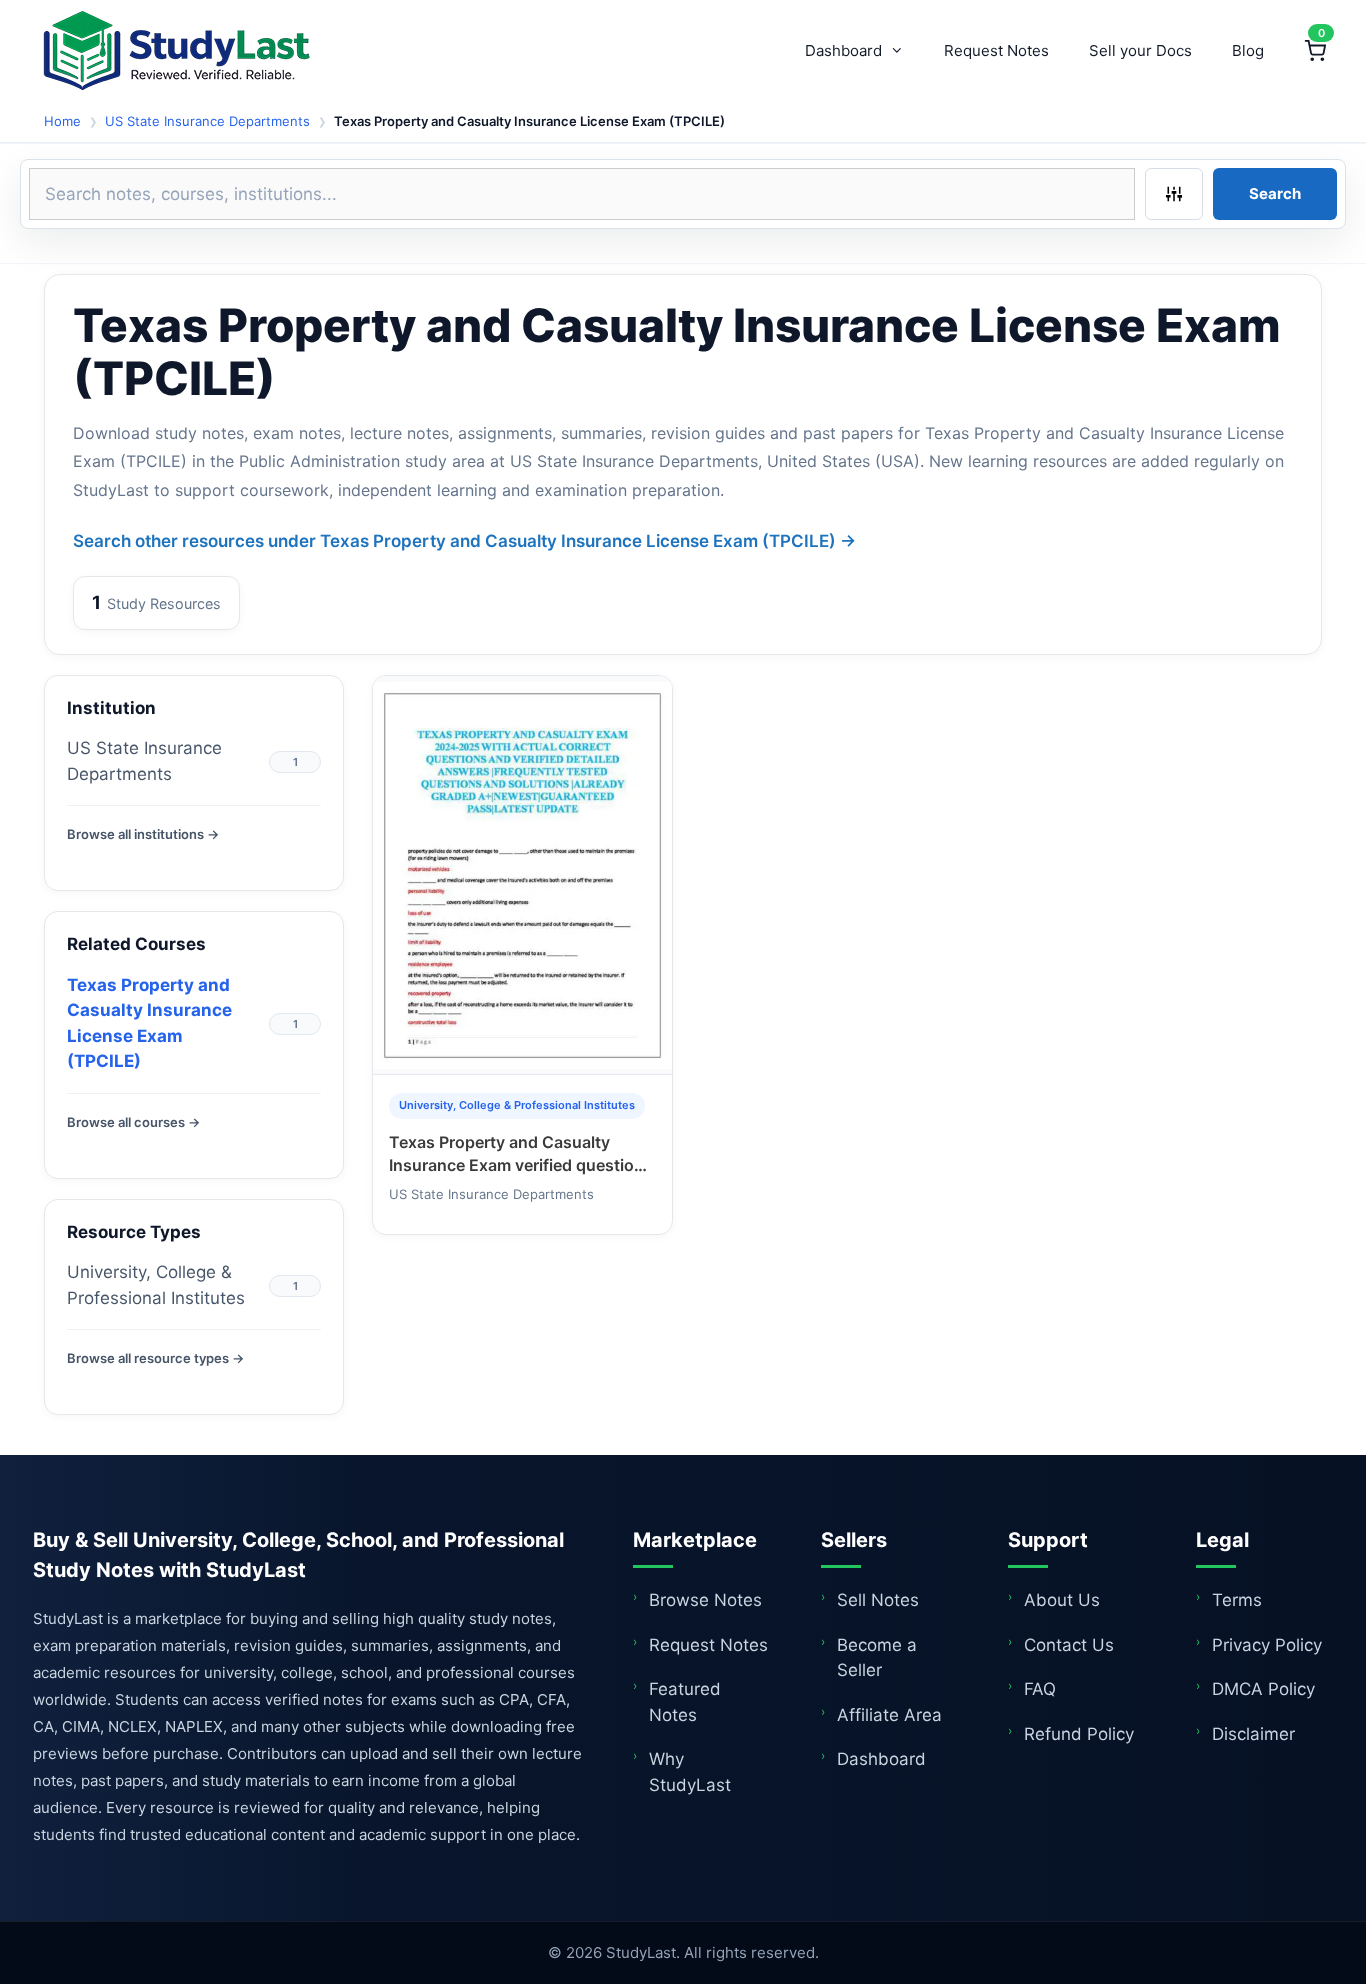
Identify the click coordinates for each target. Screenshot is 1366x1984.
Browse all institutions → (143, 834)
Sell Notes (878, 1600)
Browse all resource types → (155, 1358)
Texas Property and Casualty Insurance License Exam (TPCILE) (149, 1023)
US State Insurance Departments (207, 121)
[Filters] (1174, 194)
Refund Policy (1079, 1734)
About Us (1062, 1600)
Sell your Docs (1140, 50)
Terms (1237, 1600)
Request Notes (996, 50)
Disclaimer (1253, 1734)
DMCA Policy (1263, 1689)
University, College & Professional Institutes (156, 1285)
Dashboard (843, 50)
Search (1275, 193)
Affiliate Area (889, 1715)
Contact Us (1069, 1645)
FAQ (1040, 1689)
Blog (1248, 50)
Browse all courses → (133, 1122)
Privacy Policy (1267, 1645)
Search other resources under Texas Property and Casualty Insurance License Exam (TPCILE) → (464, 541)
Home (62, 121)
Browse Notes (705, 1600)
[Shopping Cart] (1315, 51)
